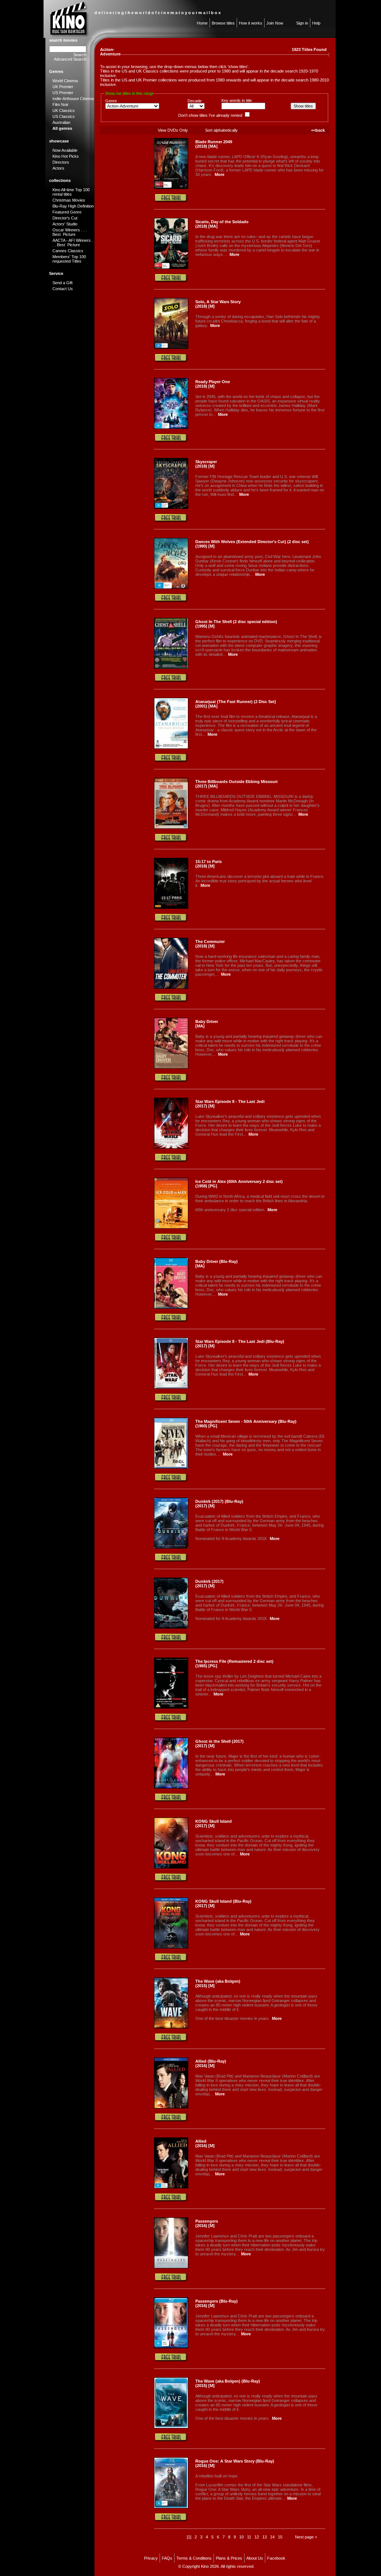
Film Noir (60, 105)
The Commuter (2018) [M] (210, 944)
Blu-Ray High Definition (73, 206)
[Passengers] (171, 2267)
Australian (61, 122)
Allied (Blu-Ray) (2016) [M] (211, 2063)
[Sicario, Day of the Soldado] (171, 267)
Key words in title (237, 100)
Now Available (65, 150)
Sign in (302, 23)
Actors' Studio (65, 224)
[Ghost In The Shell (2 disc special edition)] (171, 667)
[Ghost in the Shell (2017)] (171, 1787)
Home (202, 23)
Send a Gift (63, 283)
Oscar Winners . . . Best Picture (70, 232)
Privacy (151, 2558)
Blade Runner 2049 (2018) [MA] (214, 144)
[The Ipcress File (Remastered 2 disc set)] (171, 1707)
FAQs (167, 2558)
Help (316, 23)
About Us (255, 2558)
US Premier (63, 93)
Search (80, 55)
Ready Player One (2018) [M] (213, 384)
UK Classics (64, 110)
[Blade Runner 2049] (171, 187)
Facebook (276, 2558)
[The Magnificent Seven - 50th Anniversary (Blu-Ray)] (171, 1467)
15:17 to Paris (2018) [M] (209, 864)
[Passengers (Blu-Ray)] (171, 2347)
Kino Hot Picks (66, 156)
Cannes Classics (68, 251)
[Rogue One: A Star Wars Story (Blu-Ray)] (171, 2507)
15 (280, 2537)
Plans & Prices (229, 2558)
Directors (61, 162)
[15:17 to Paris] (171, 907)
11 (249, 2537)
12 (257, 2537)
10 (241, 2537)
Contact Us (63, 289)
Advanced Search (70, 59)
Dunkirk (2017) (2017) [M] (209, 1584)
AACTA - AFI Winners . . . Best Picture (73, 243)
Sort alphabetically (221, 130)
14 (272, 2537)
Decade (195, 101)
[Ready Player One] (171, 427)
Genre (111, 101)
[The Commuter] (171, 987)
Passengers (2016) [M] (207, 2223)
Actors (58, 168)
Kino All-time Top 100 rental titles (71, 192)
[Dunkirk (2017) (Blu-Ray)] (171, 1547)
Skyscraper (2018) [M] (206, 464)
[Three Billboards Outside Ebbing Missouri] (171, 827)
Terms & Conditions (194, 2558)
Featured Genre (67, 212)
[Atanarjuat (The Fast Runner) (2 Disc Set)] (171, 747)
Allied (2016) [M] (205, 2143)
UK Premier (63, 87)
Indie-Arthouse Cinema (73, 99)
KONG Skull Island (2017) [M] (214, 1823)
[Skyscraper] (171, 507)
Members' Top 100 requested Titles (69, 259)
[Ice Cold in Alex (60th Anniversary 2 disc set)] (171, 1227)
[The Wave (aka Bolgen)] (171, 2027)
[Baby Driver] (171, 1067)
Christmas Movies (69, 200)
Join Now (275, 23)
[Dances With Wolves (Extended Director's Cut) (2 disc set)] (171, 587)
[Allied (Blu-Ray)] (171, 2107)
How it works (251, 23)
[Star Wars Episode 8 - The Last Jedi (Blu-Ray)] (171, 1387)
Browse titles (223, 23)
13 (265, 2537)
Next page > (306, 2537)
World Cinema (65, 81)
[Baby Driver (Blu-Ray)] (171, 1307)
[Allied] (171, 2187)
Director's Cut (65, 218)
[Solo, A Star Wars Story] (171, 347)
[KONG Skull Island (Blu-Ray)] (171, 1947)
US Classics (64, 116)
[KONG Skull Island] (171, 1867)
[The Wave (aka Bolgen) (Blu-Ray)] (171, 2427)
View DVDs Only (173, 130)
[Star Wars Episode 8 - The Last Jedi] (171, 1147)
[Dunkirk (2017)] (171, 1627)
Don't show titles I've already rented (210, 115)
